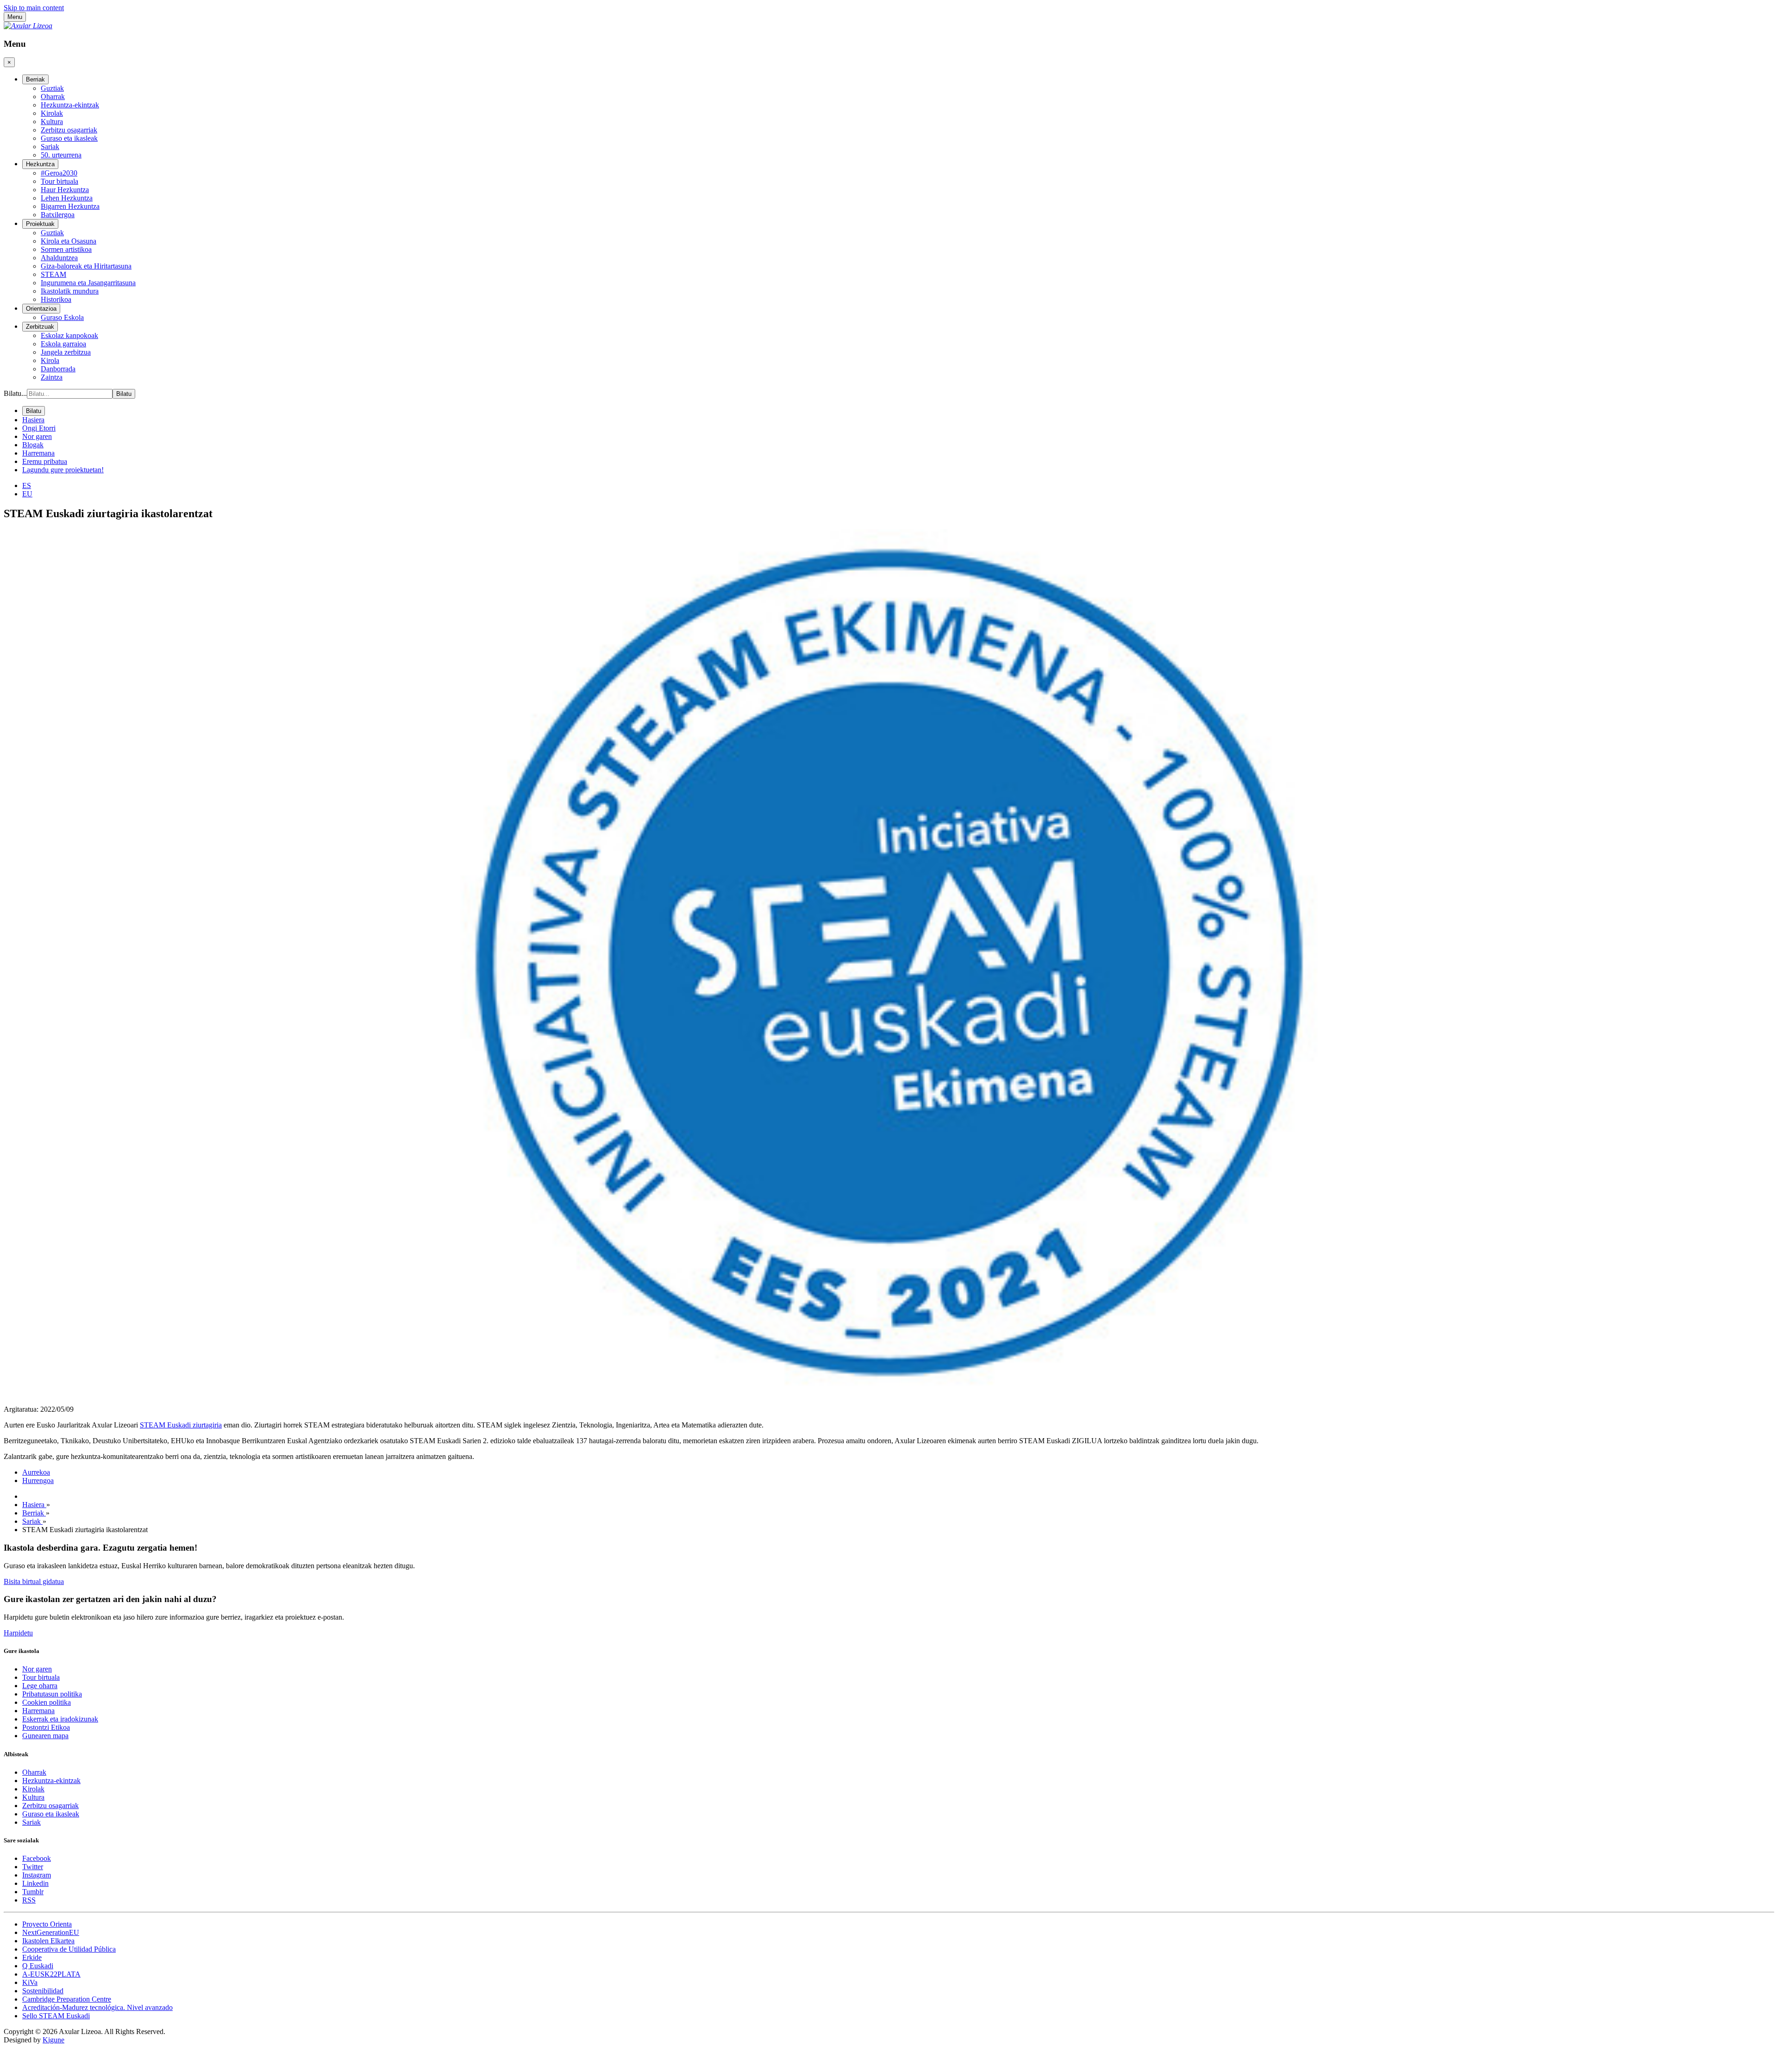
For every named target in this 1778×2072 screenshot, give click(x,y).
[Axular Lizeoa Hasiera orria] (28, 26)
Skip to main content (34, 8)
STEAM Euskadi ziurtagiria (181, 1425)
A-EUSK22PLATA (51, 1974)
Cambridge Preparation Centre (67, 1999)
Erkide (32, 1957)
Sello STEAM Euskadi (56, 2016)
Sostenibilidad (43, 1991)
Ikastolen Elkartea (48, 1941)
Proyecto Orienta (47, 1924)
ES (27, 485)
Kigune (53, 2040)
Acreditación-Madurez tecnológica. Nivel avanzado (97, 2007)
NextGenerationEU (51, 1932)
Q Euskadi (38, 1966)
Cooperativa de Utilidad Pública (69, 1949)
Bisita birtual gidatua (34, 1581)
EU (27, 494)
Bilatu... (15, 393)
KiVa (30, 1982)
